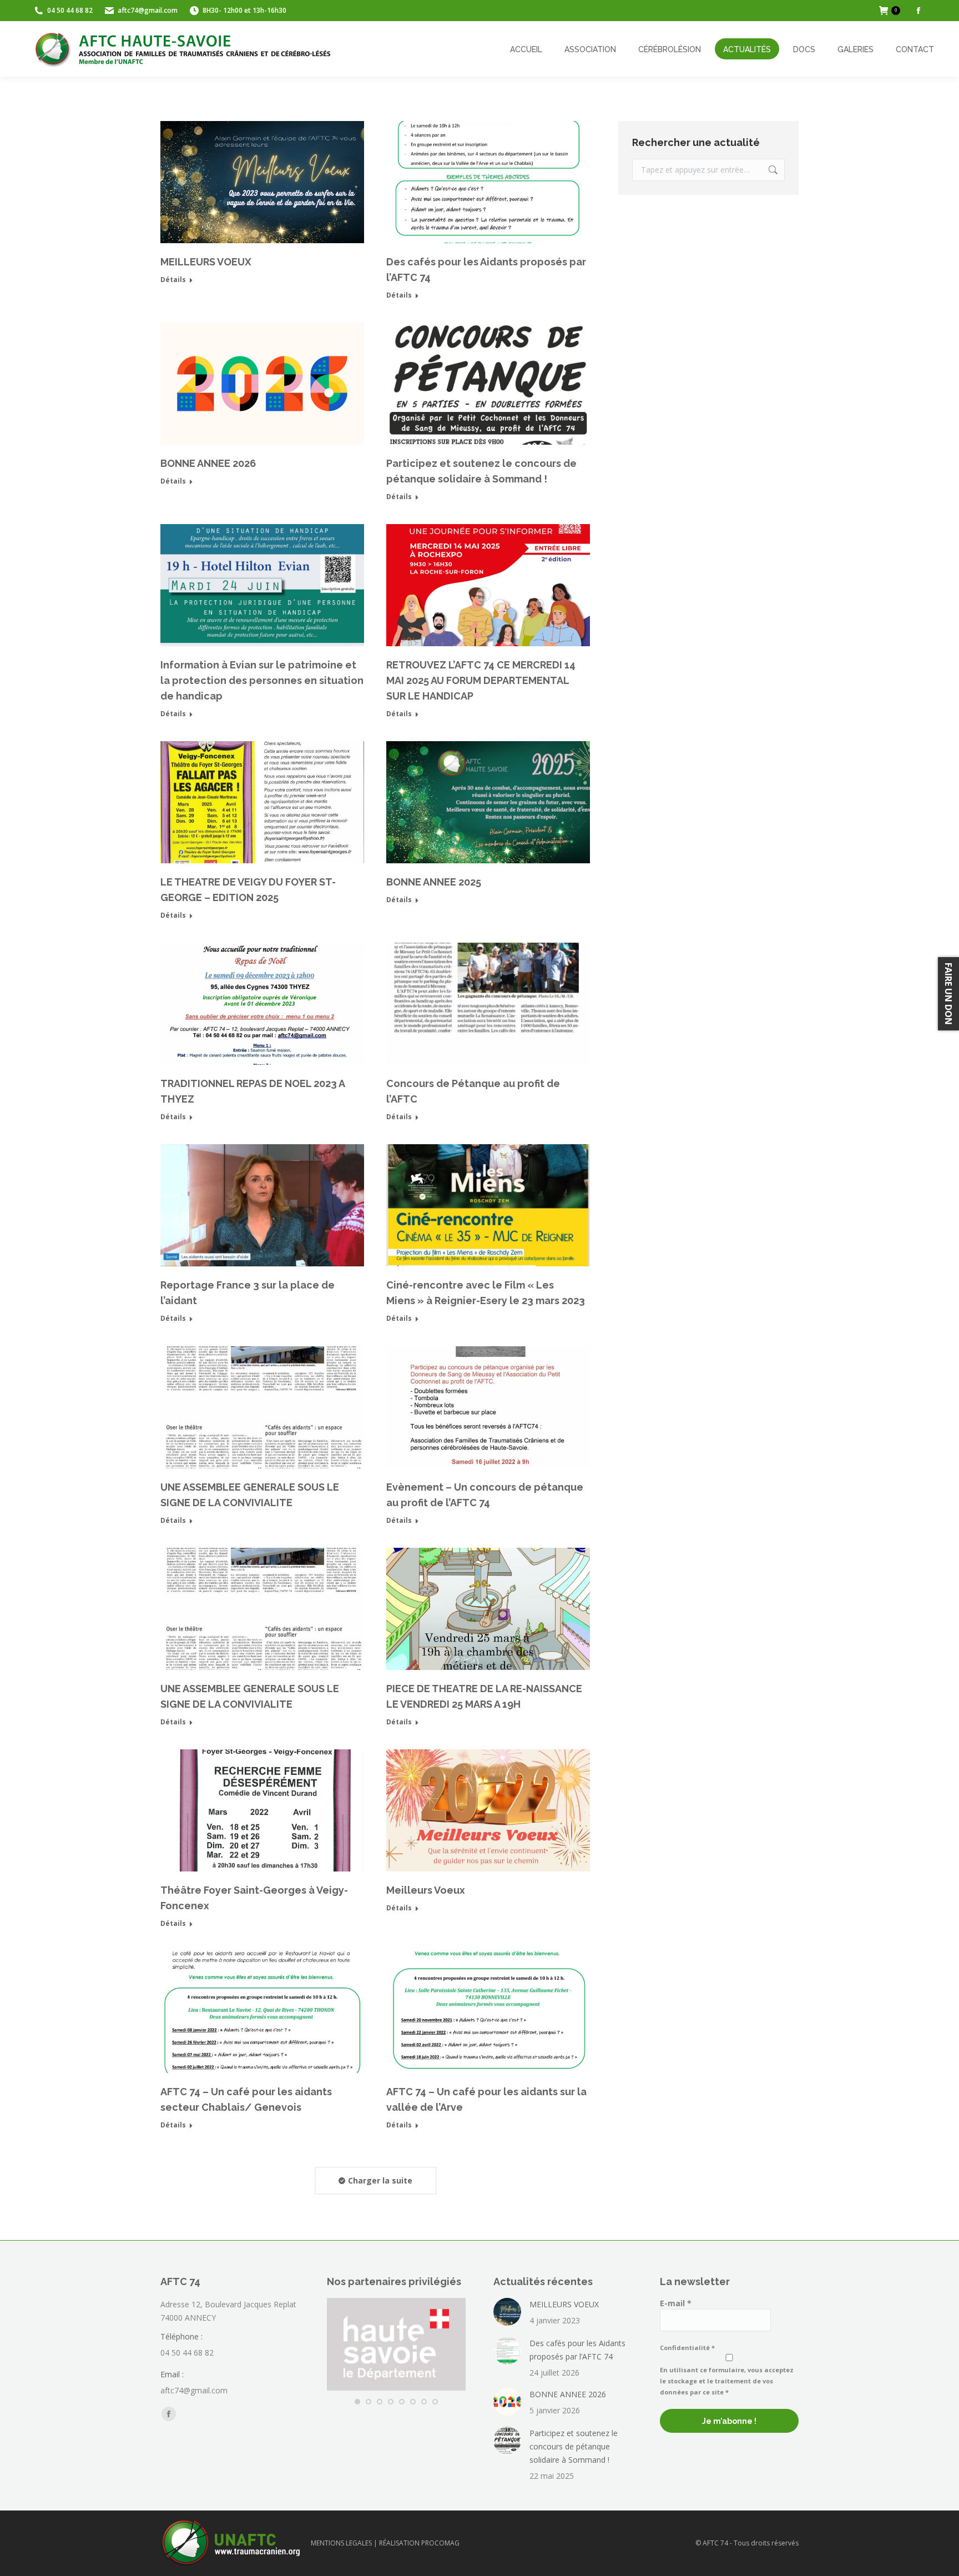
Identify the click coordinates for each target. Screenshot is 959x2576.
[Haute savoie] (396, 2388)
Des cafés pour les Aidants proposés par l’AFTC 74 (577, 2350)
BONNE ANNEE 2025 (434, 882)
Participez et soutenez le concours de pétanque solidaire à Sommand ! (574, 2446)
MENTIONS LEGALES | (345, 2543)
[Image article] (507, 2312)
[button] (357, 2402)
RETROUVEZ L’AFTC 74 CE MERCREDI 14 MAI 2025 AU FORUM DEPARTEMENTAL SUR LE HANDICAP (481, 680)
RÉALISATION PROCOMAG (419, 2543)
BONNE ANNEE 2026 (208, 463)
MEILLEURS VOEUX (206, 262)
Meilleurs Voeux (426, 1890)
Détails (173, 280)
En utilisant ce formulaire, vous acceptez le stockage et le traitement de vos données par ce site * (727, 2381)
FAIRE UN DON (948, 994)
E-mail (676, 2303)
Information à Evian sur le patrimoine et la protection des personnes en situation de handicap (262, 680)
